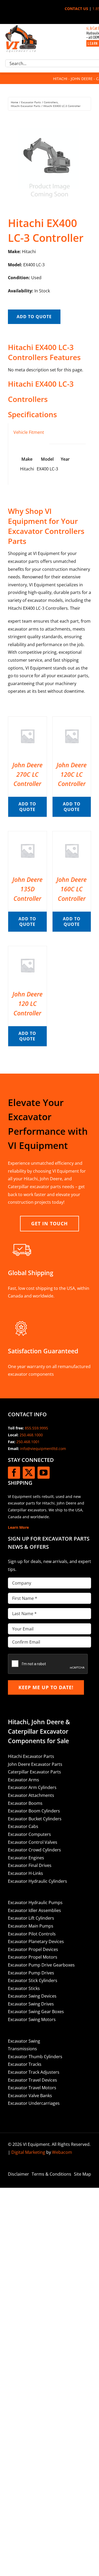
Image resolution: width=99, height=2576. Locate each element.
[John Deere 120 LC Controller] (27, 950)
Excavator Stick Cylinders (33, 1980)
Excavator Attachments (31, 1795)
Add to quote (34, 317)
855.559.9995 (36, 1428)
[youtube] (44, 1473)
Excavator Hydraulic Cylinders (37, 1881)
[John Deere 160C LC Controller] (72, 835)
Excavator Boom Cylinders (34, 1811)
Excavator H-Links (25, 1873)
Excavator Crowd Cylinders (34, 1850)
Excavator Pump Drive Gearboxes (41, 1965)
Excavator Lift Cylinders (31, 1918)
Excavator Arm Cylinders (32, 1787)
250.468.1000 (31, 1435)
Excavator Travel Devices (32, 2080)
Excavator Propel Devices (33, 1949)
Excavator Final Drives (30, 1865)
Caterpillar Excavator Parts (34, 1772)
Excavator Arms (23, 1780)
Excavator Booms (25, 1803)
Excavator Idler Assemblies (34, 1910)
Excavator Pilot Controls (32, 1934)
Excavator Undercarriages (34, 2103)
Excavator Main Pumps (31, 1926)
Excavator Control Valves (33, 1842)
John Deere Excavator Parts (35, 1764)
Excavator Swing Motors (32, 2019)
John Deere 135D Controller (27, 889)
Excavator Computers (29, 1834)
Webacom (62, 2152)
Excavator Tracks (25, 2064)
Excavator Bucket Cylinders (35, 1819)
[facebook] (14, 1473)
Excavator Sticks (24, 1988)
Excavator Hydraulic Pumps (35, 1902)
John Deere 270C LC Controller (27, 774)
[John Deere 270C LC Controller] (27, 720)
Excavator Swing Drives (31, 2004)
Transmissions (22, 2049)
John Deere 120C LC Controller (72, 774)
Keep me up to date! (46, 1687)
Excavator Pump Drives (31, 1973)
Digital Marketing (28, 2152)
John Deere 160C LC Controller (72, 889)
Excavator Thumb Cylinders (35, 2057)
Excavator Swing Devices (32, 1996)
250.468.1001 (28, 1442)
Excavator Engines (26, 1858)
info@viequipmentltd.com (43, 1449)
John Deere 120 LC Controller (27, 1004)
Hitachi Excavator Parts (31, 1756)
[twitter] (29, 1473)
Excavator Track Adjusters (34, 2072)
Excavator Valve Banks (30, 2096)
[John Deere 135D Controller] (27, 835)
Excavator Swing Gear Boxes (36, 2012)
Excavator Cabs (23, 1826)
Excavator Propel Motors (33, 1957)
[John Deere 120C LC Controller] (72, 720)
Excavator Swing (24, 2041)
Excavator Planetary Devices (36, 1941)
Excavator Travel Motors (32, 2088)
